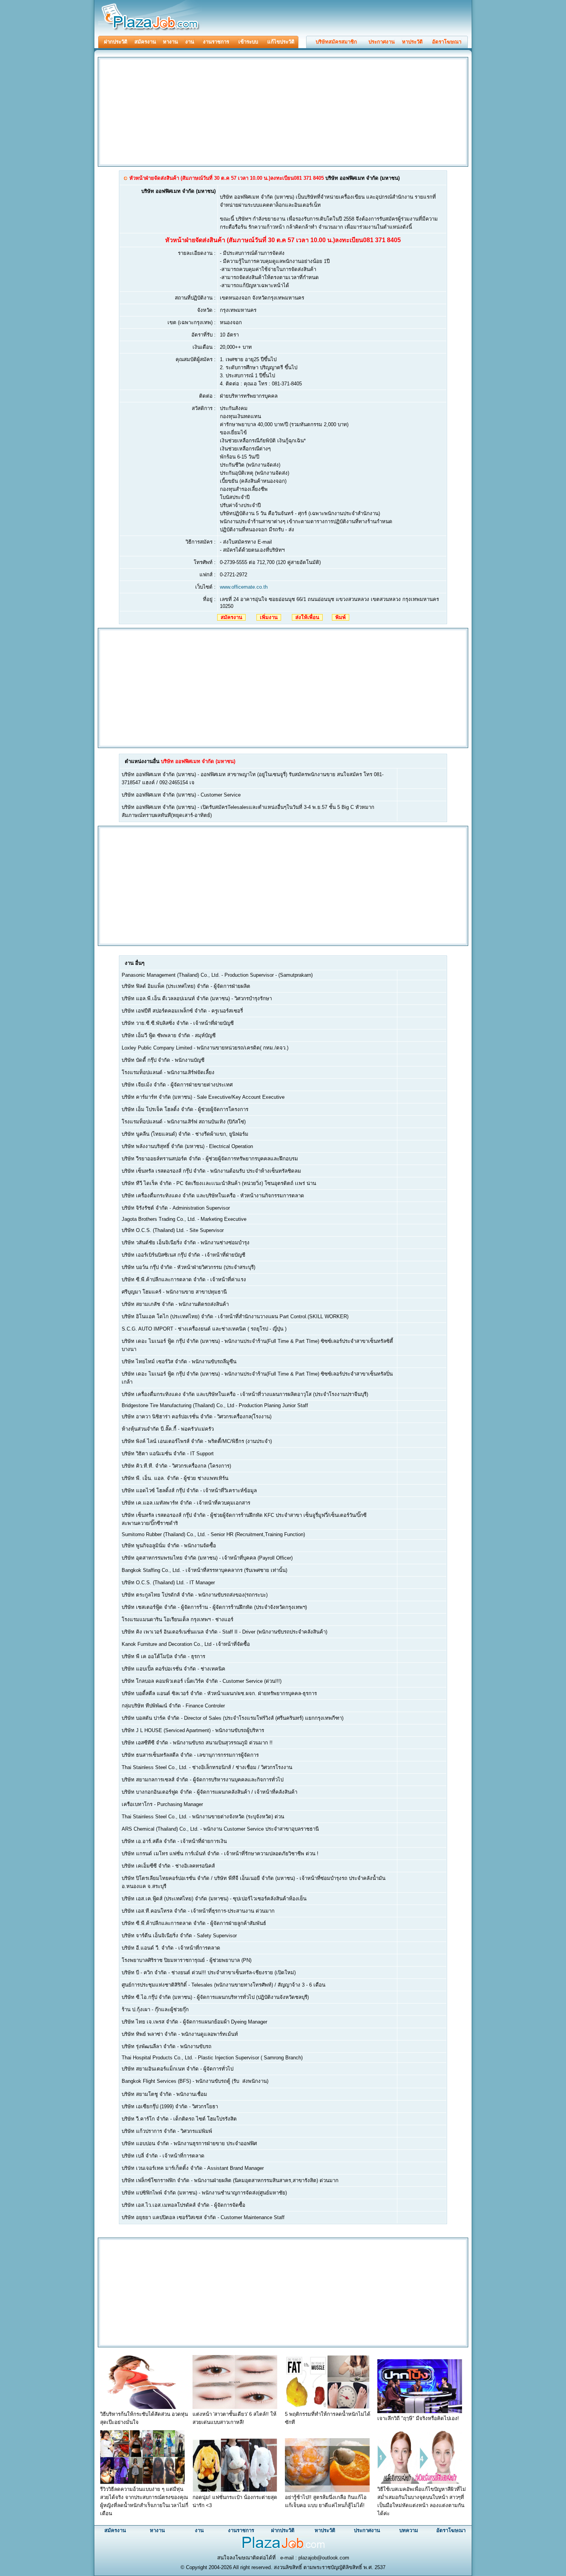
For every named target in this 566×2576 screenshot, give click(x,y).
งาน (190, 42)
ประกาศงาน (382, 42)
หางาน (170, 42)
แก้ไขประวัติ (281, 42)
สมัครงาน (145, 42)
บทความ (409, 2530)
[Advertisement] (164, 111)
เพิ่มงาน (269, 617)
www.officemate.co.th (244, 587)
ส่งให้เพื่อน (307, 617)
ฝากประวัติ (116, 42)
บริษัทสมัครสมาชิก (336, 42)
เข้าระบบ (248, 42)
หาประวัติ (412, 42)
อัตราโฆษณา (447, 42)
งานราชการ (216, 42)
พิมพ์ (341, 617)
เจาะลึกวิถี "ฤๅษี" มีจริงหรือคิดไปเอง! (418, 2418)
